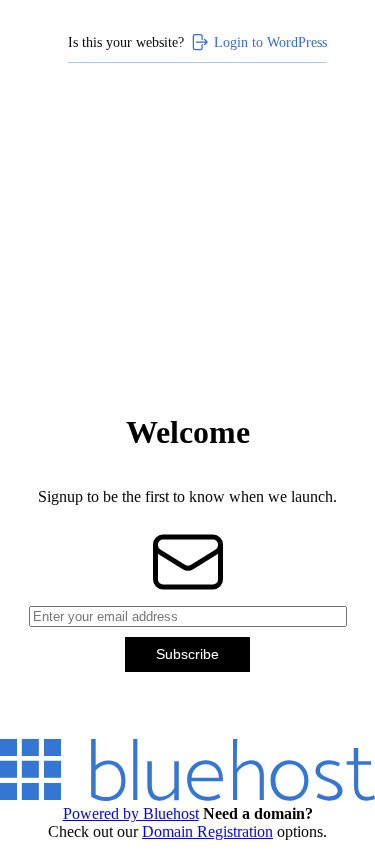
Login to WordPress (270, 42)
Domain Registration (207, 831)
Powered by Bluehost (131, 813)
